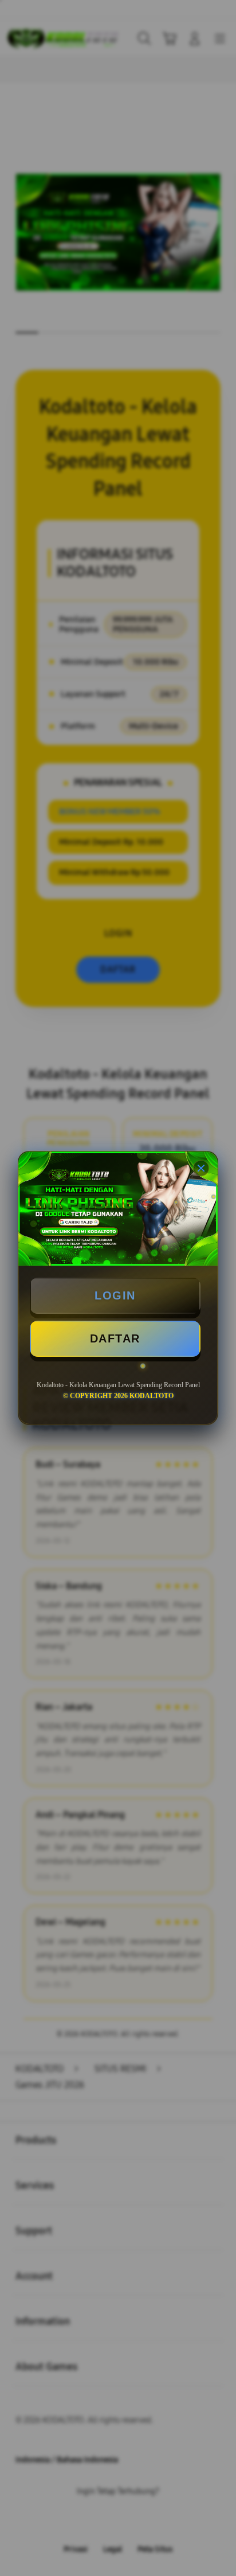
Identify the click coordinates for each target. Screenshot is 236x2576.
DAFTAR (115, 1338)
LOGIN (115, 1295)
